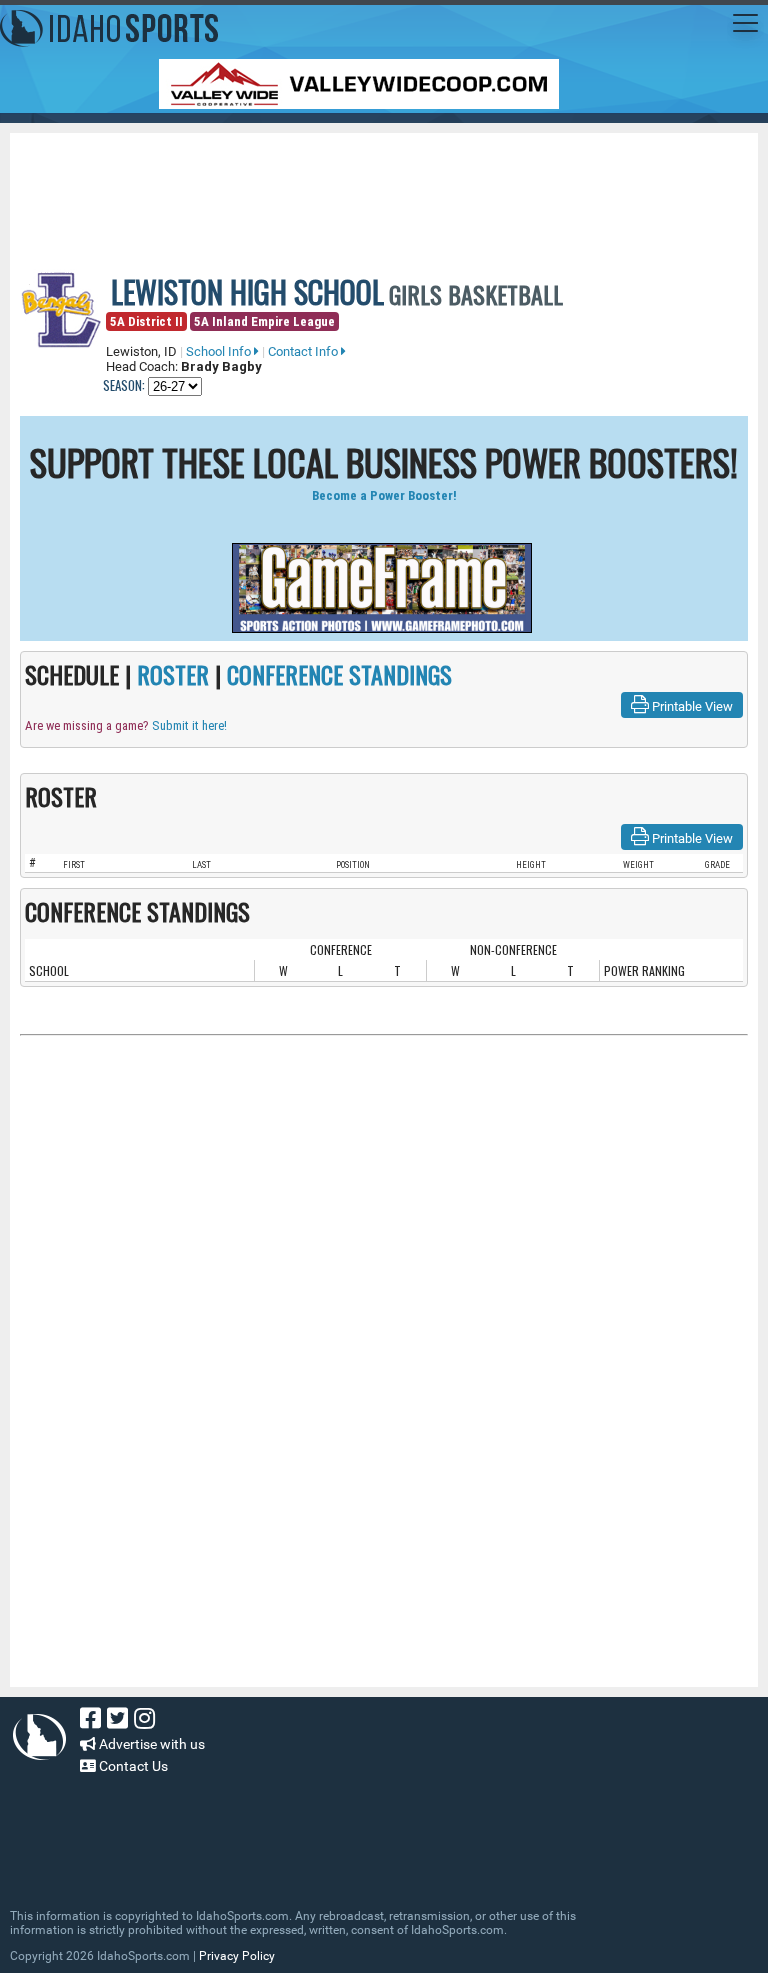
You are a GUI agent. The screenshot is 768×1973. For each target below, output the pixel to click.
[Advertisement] (384, 188)
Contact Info (304, 351)
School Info (220, 351)
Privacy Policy (237, 1956)
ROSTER (173, 674)
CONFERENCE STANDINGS (339, 674)
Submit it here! (189, 725)
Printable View (691, 706)
